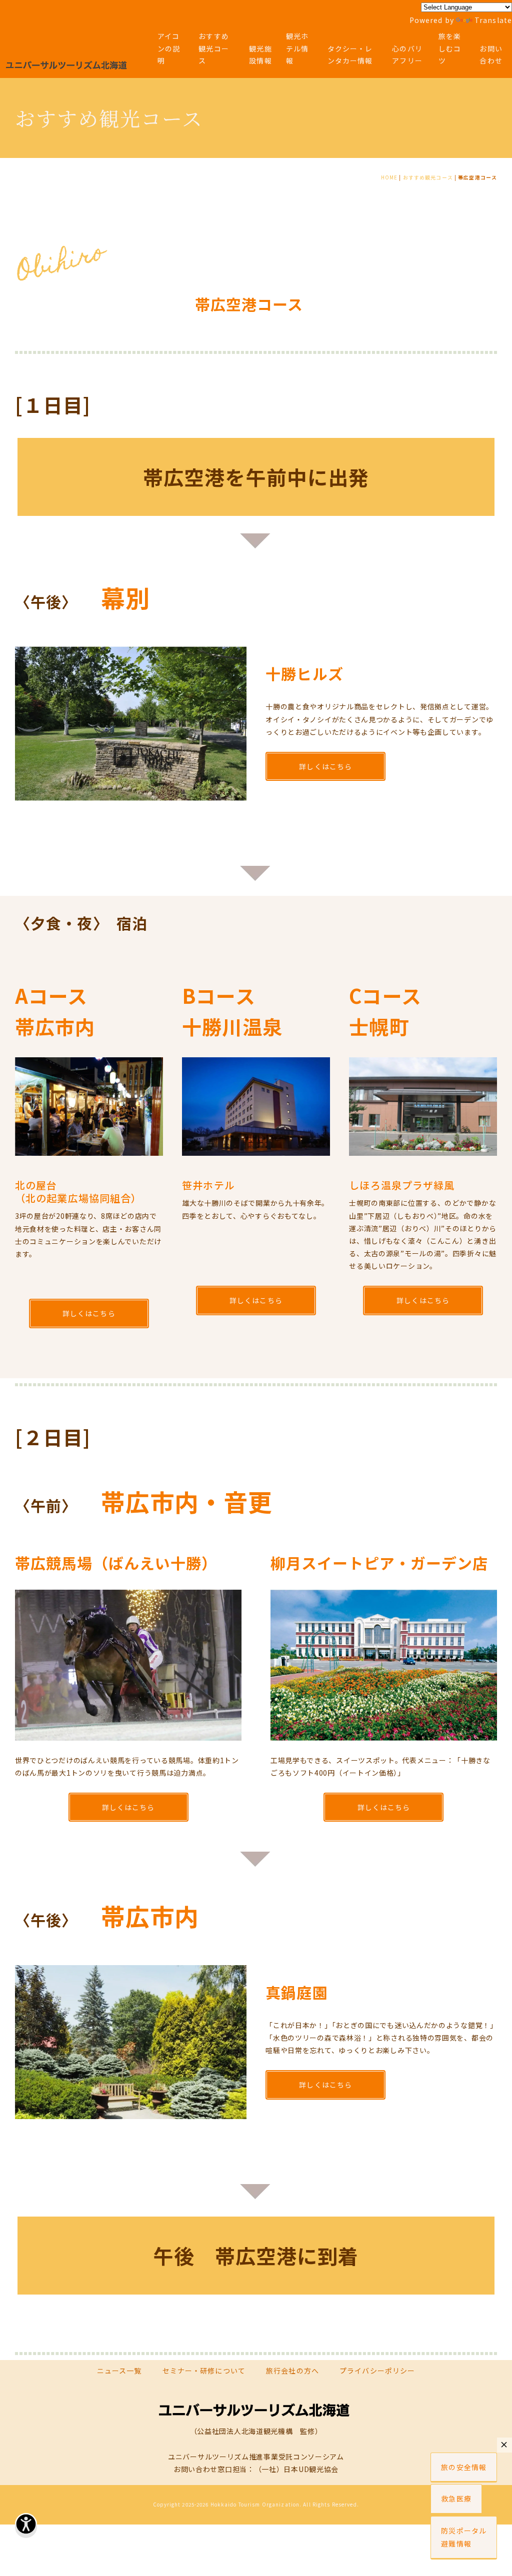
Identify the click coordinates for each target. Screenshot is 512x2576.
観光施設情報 (260, 55)
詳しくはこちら (325, 766)
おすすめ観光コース (213, 48)
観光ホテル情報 (297, 48)
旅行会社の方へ (292, 2371)
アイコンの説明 (169, 48)
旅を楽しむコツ (450, 48)
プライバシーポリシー (377, 2371)
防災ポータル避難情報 (464, 2537)
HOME (389, 177)
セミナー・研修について (204, 2371)
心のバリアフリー (407, 55)
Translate (493, 20)
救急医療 (456, 2499)
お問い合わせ (491, 55)
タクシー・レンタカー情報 (350, 55)
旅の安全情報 (464, 2467)
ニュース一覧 (119, 2371)
